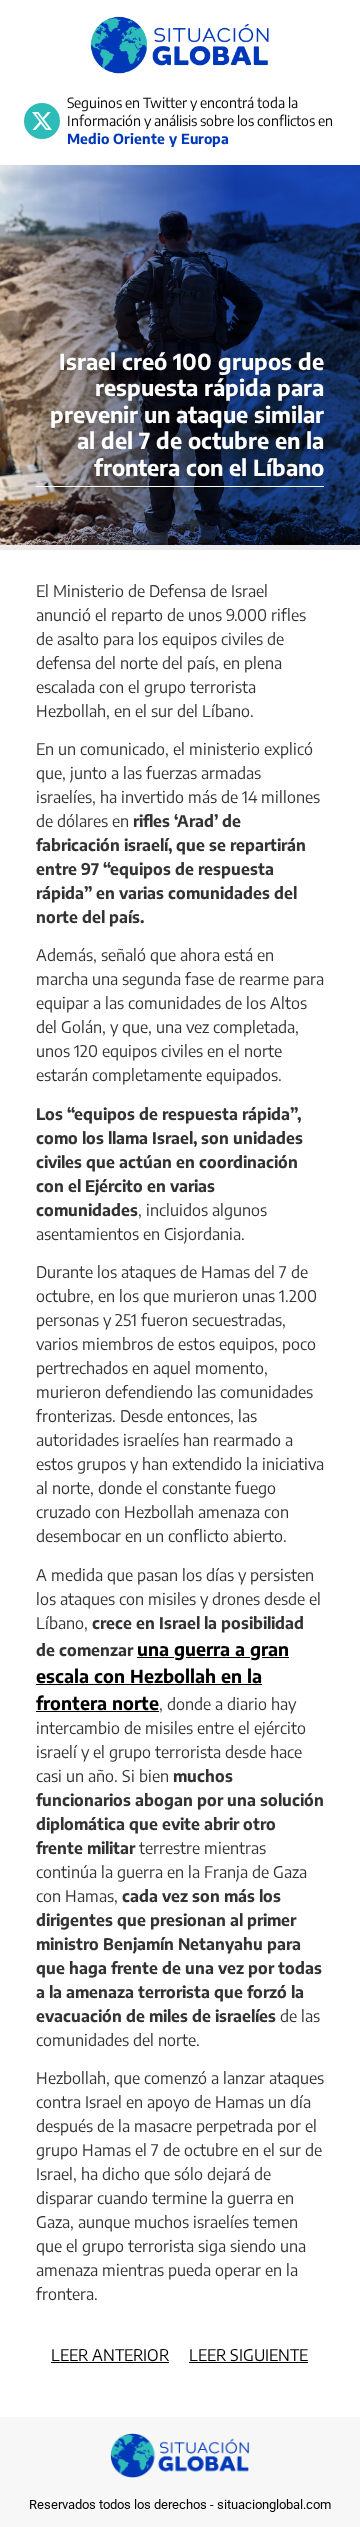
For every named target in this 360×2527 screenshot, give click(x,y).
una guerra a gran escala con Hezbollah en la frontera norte (162, 1675)
